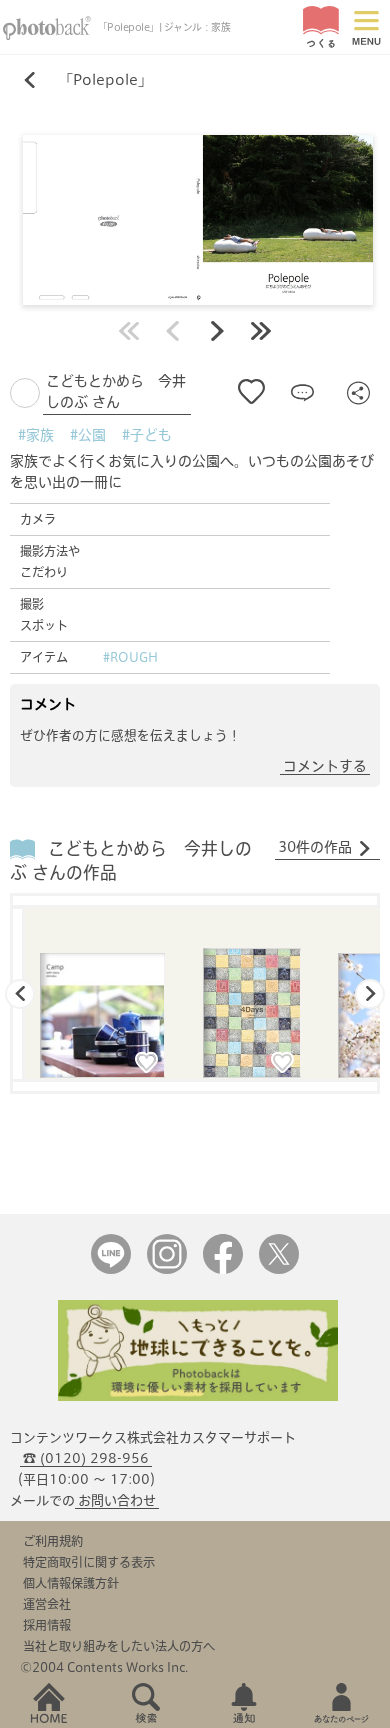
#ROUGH (130, 657)
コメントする (325, 766)
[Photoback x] (279, 1269)
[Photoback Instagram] (167, 1269)
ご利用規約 (53, 1541)
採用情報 (47, 1625)
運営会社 (47, 1604)
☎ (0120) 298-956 (86, 1458)
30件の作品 (315, 847)
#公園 (88, 435)
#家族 (36, 435)
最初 (129, 331)
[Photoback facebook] (223, 1269)
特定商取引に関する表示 (89, 1562)
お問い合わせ (117, 1500)
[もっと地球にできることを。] (198, 1396)
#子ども (147, 435)
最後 (261, 331)
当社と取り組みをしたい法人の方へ (119, 1646)
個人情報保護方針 (71, 1583)
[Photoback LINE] (111, 1269)
